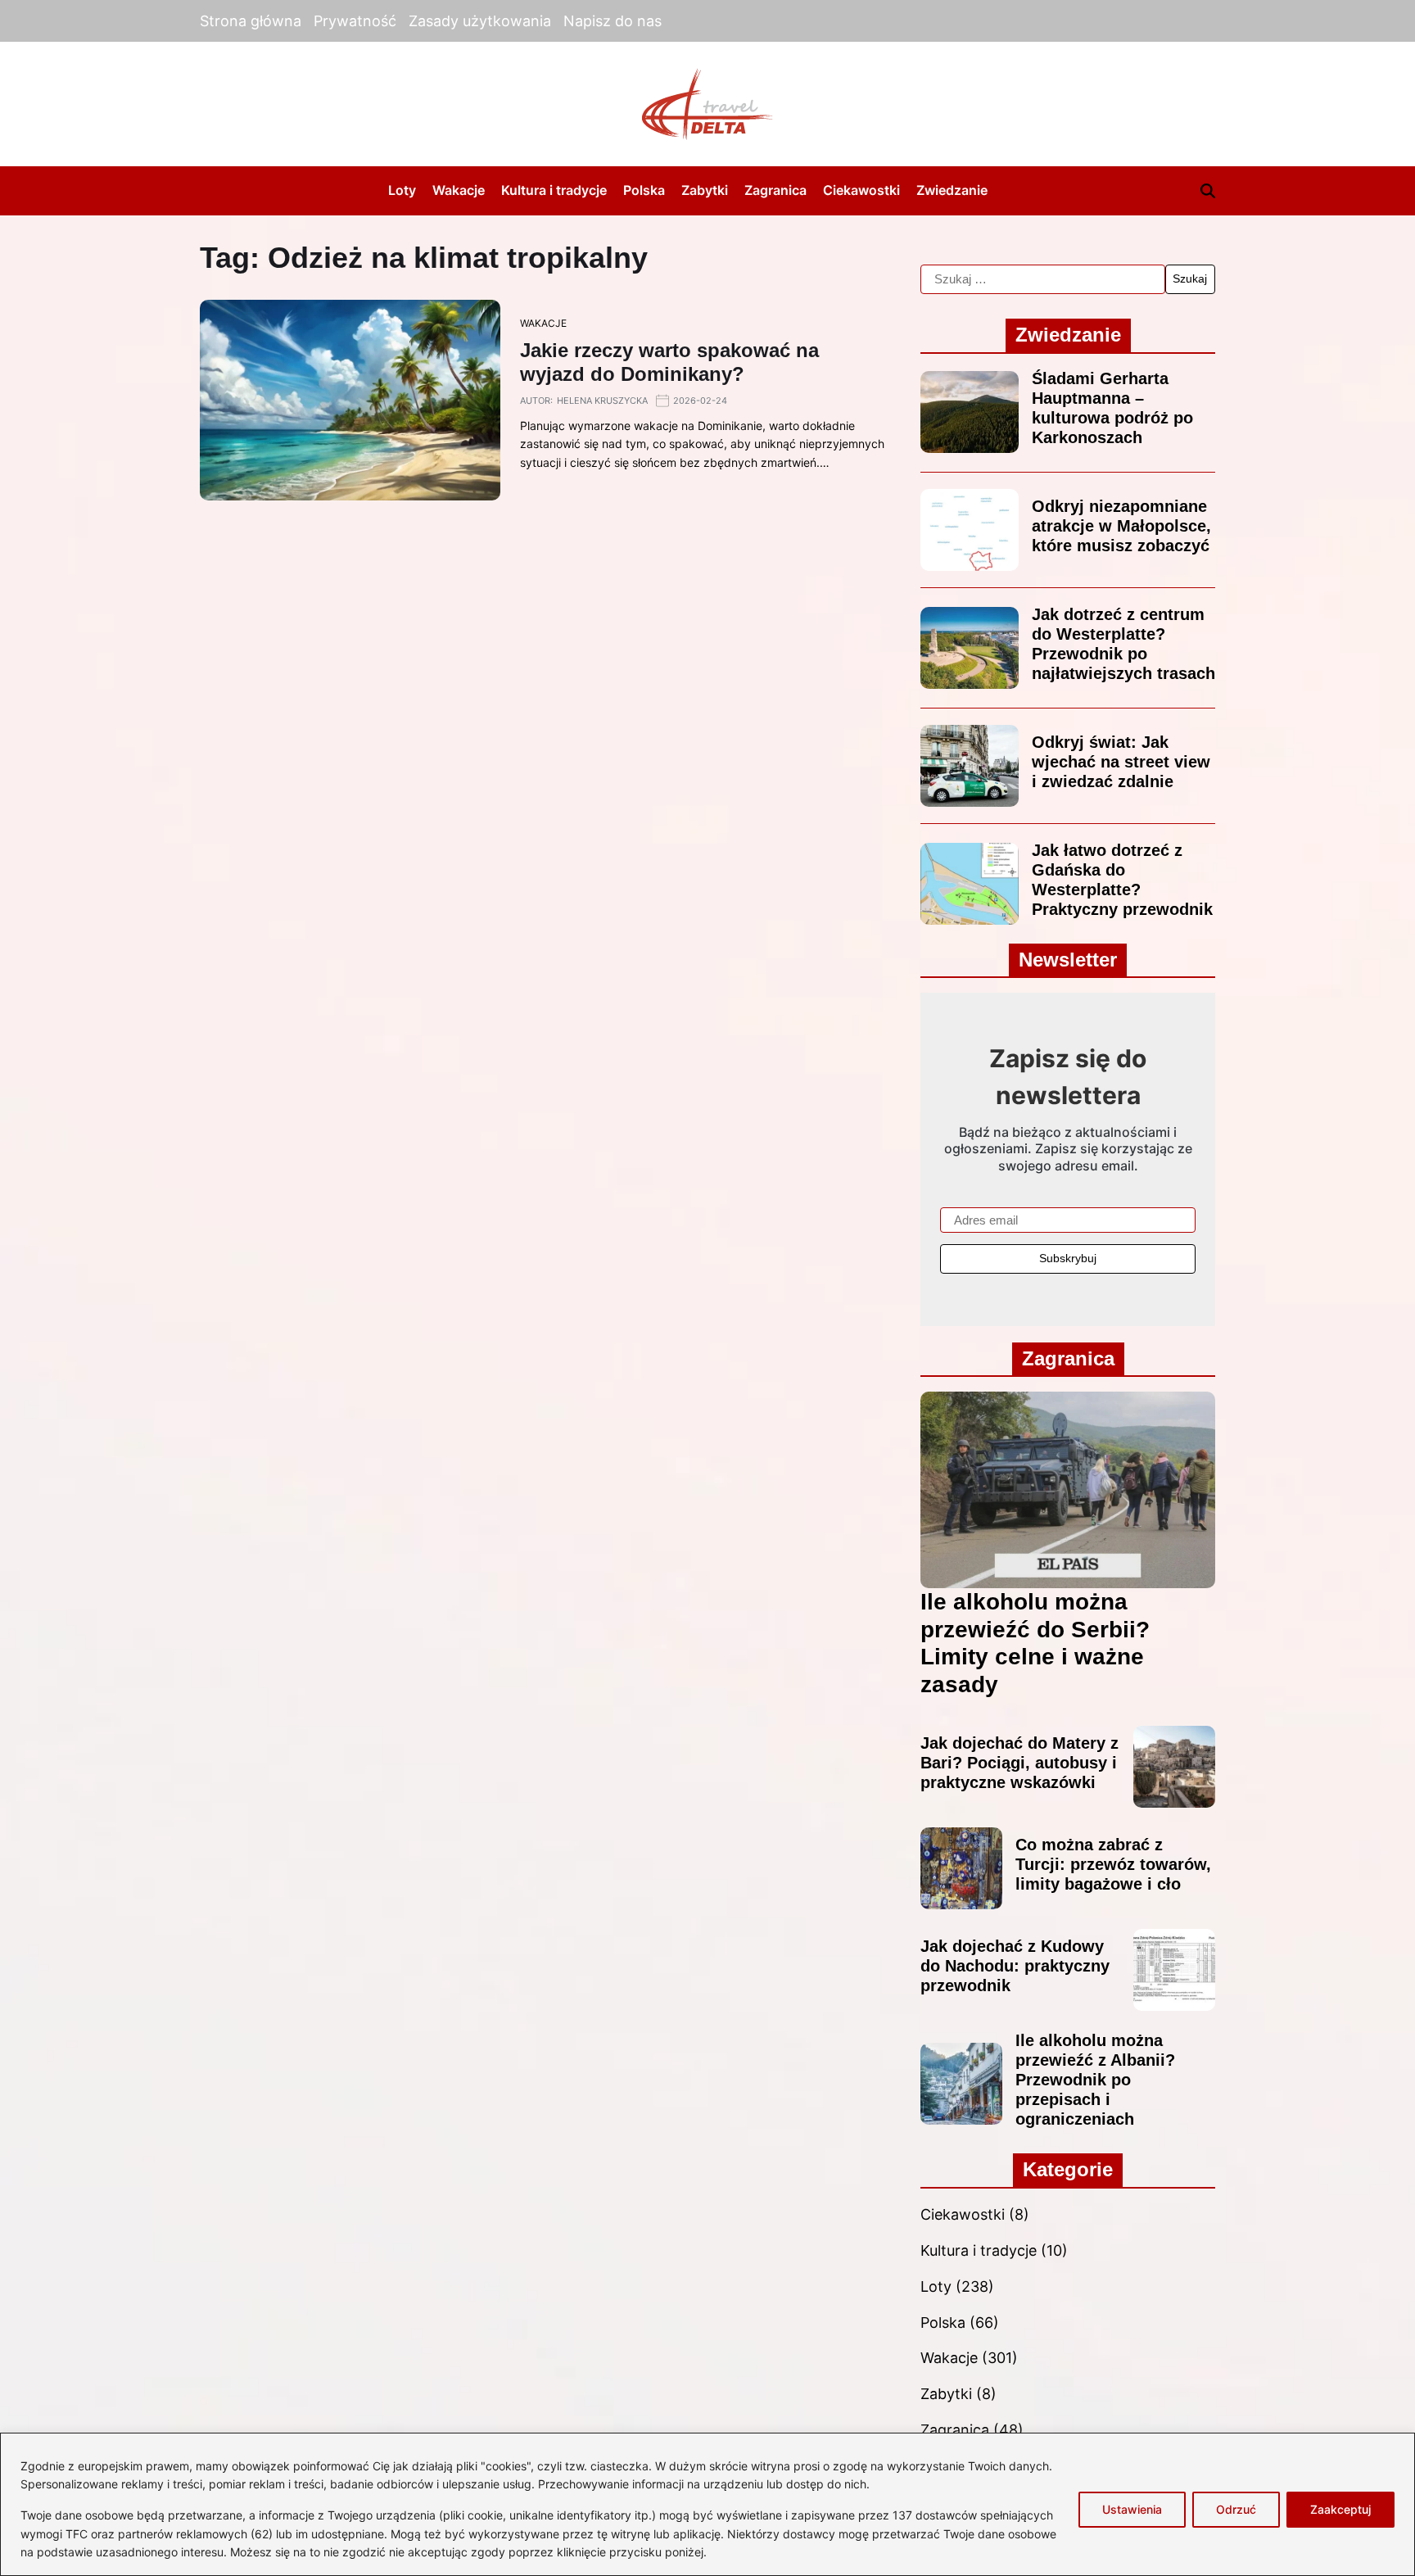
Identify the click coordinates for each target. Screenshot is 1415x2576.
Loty (402, 190)
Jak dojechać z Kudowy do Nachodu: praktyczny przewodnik (1015, 1966)
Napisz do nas (613, 21)
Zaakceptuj (1340, 2509)
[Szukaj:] (1043, 279)
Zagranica (775, 190)
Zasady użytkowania (480, 21)
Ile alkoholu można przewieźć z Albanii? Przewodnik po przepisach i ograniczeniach (1095, 2080)
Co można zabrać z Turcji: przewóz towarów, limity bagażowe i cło (1113, 1864)
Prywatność (355, 21)
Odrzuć (1236, 2509)
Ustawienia (1132, 2509)
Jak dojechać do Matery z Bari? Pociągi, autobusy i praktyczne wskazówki (1019, 1763)
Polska (644, 190)
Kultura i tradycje (554, 190)
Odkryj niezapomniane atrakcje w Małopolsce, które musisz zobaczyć (1121, 526)
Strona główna (251, 21)
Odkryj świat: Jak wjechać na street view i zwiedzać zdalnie (1121, 762)
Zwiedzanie (952, 190)
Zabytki (705, 190)
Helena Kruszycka (602, 401)
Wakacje (459, 190)
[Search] (1208, 191)
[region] (707, 2504)
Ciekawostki (861, 190)
